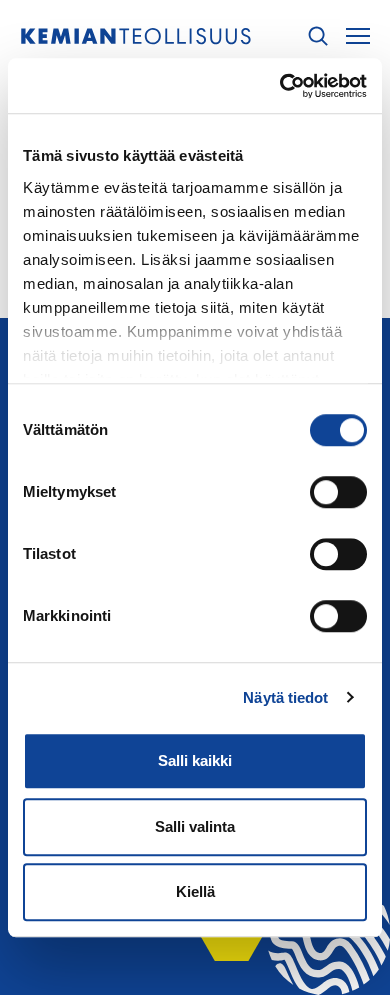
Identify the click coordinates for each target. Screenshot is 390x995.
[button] (318, 36)
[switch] (338, 492)
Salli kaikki (195, 760)
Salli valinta (195, 826)
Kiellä (195, 891)
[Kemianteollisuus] (136, 36)
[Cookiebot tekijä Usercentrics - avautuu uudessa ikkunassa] (280, 86)
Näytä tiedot (285, 697)
